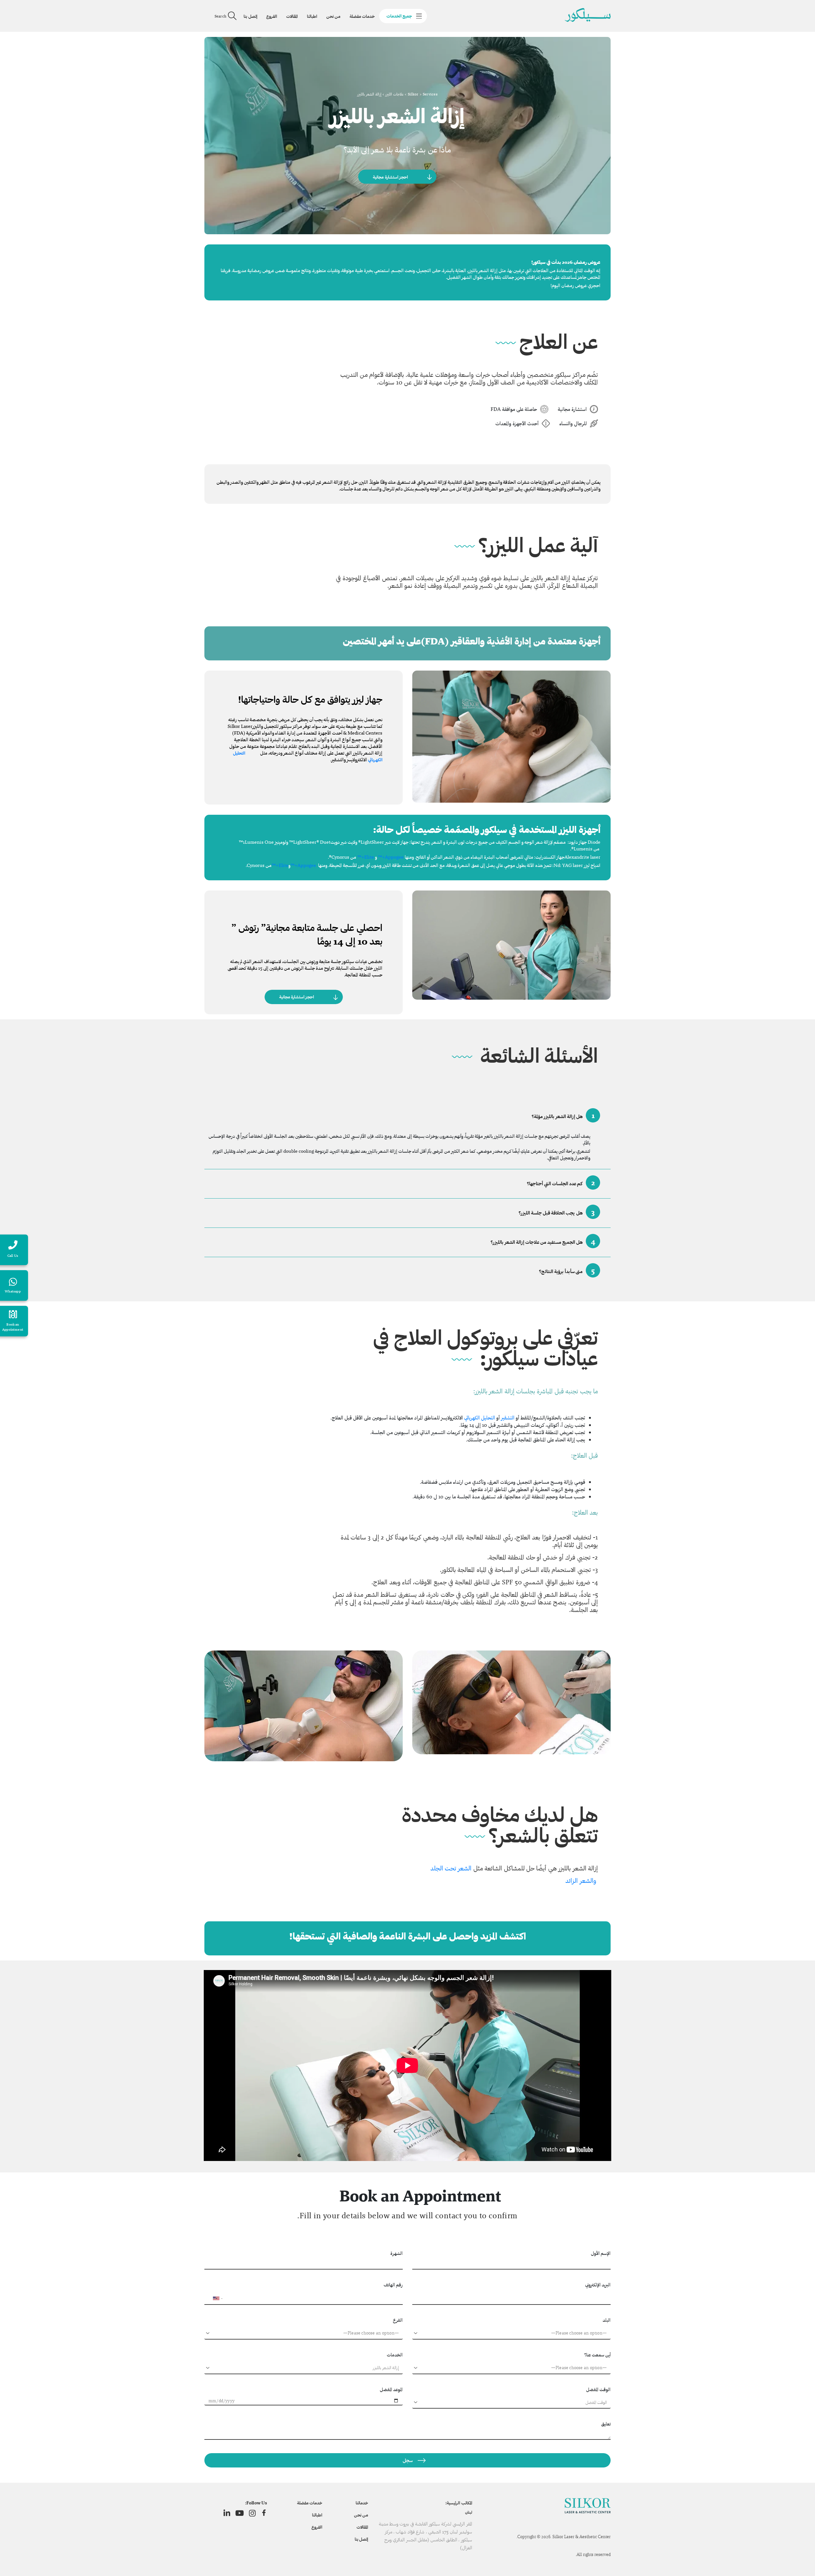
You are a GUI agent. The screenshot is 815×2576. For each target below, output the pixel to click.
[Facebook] (264, 2513)
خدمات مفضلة (362, 16)
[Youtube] (240, 2513)
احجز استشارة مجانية (390, 177)
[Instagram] (252, 2513)
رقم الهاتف (393, 2285)
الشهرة (397, 2253)
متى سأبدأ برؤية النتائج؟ (567, 1270)
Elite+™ (366, 857)
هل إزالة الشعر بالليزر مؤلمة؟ (563, 1115)
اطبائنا (312, 16)
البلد (607, 2320)
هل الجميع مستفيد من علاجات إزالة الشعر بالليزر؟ (543, 1241)
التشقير (508, 1418)
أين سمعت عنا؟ (597, 2355)
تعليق (606, 2424)
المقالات (292, 16)
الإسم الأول (601, 2253)
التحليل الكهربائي (480, 1418)
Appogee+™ (391, 857)
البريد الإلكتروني (598, 2285)
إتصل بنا (250, 16)
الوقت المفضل (598, 2389)
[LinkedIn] (227, 2513)
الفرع (398, 2320)
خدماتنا (362, 2503)
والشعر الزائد (581, 1881)
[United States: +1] (212, 2298)
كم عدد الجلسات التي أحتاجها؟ (561, 1182)
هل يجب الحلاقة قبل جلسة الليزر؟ (557, 1212)
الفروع (272, 16)
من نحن (333, 16)
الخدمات (395, 2355)
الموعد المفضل (391, 2389)
